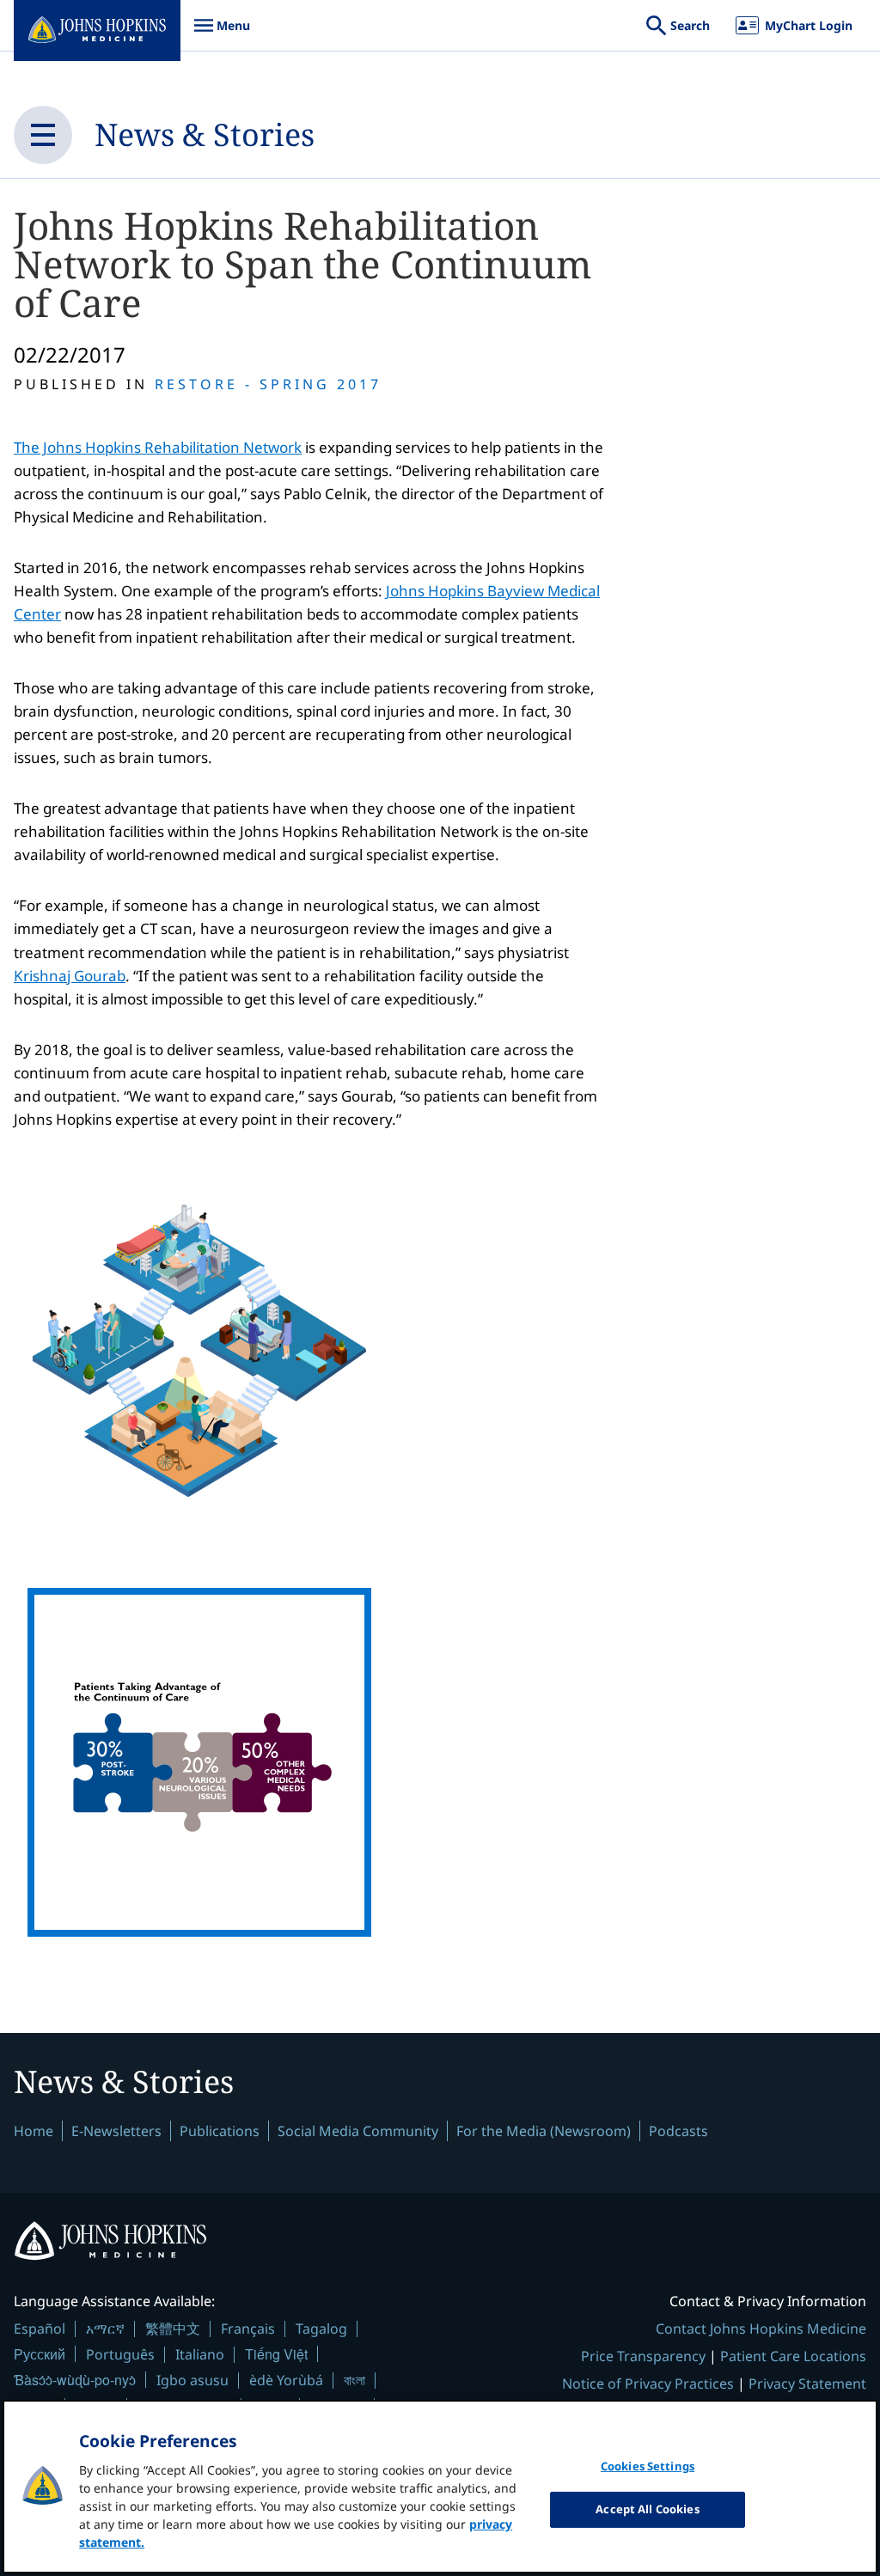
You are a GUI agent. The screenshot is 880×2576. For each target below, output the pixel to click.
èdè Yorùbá (286, 2380)
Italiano (200, 2354)
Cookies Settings (648, 2466)
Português (120, 2354)
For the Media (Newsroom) (544, 2131)
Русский (40, 2354)
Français (248, 2329)
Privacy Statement (807, 2384)
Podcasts (678, 2131)
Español (40, 2329)
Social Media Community (358, 2131)
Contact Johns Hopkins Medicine (761, 2329)
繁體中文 (173, 2329)
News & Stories (205, 134)
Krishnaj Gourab (70, 976)
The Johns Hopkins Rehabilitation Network (158, 447)
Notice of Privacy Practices (648, 2384)
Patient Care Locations (793, 2356)
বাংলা (354, 2380)
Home (34, 2131)
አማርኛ (105, 2329)
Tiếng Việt (276, 2354)
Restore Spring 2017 (268, 384)
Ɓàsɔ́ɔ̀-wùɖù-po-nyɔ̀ (75, 2380)
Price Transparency (643, 2356)
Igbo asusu (192, 2380)
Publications (220, 2131)
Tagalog (321, 2329)
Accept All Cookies (647, 2509)
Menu (222, 34)
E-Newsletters (116, 2131)
